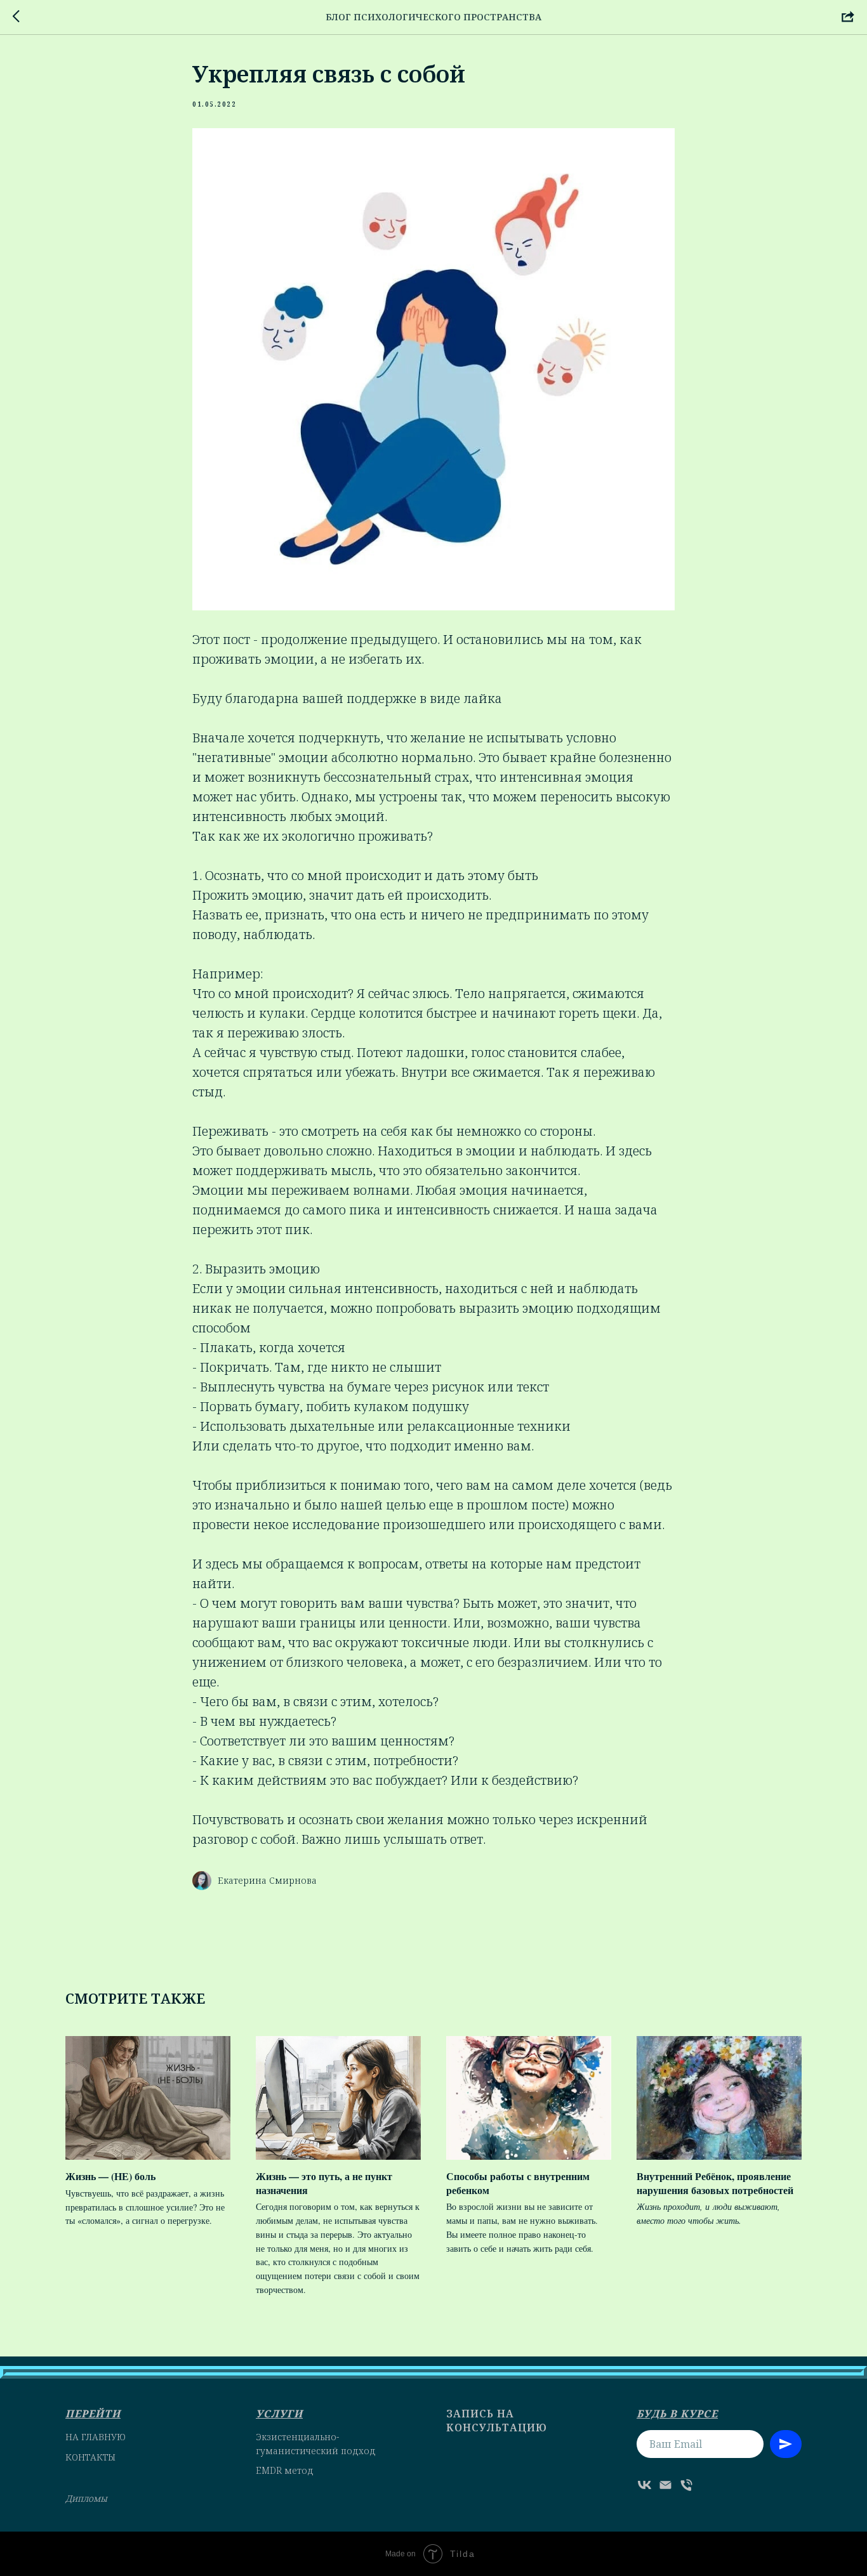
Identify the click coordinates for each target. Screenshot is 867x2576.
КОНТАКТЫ (90, 2457)
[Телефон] (686, 2485)
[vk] (645, 2485)
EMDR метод (285, 2470)
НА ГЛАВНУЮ (96, 2437)
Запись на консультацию (497, 2421)
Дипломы (86, 2498)
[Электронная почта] (665, 2485)
